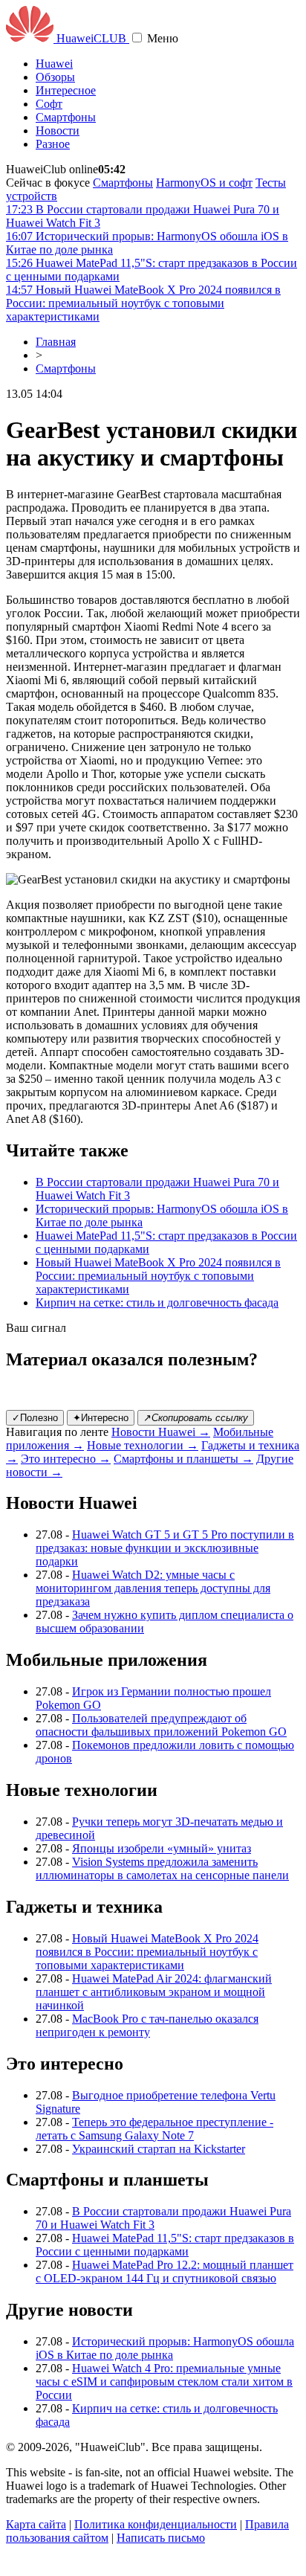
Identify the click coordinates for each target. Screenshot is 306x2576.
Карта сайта (36, 2524)
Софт (49, 104)
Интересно (101, 1418)
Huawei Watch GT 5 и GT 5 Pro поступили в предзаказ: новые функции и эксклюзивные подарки (165, 1548)
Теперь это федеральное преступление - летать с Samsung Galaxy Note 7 (154, 2129)
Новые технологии (143, 1445)
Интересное (66, 90)
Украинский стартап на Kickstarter (159, 2149)
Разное (53, 144)
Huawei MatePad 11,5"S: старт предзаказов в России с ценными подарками (165, 2245)
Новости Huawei (161, 1432)
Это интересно (66, 1459)
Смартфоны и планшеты (183, 1459)
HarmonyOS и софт (204, 183)
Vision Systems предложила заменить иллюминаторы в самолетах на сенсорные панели (162, 1868)
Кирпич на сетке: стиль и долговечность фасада (157, 1303)
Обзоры (55, 77)
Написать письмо (161, 2538)
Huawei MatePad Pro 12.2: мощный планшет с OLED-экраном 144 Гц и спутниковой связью (165, 2271)
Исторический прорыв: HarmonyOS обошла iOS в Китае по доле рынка (165, 2348)
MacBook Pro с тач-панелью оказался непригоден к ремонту (147, 2025)
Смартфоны (66, 117)
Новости (58, 131)
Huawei (54, 64)
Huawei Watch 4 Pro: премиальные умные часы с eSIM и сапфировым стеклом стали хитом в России (164, 2382)
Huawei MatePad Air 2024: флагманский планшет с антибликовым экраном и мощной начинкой (154, 1992)
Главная (56, 342)
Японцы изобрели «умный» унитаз (162, 1848)
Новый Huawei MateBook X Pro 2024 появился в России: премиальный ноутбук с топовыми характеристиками (158, 1276)
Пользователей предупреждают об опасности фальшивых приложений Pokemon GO (161, 1725)
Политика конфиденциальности (156, 2524)
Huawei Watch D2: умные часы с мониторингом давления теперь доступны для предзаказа (153, 1588)
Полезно (35, 1418)
